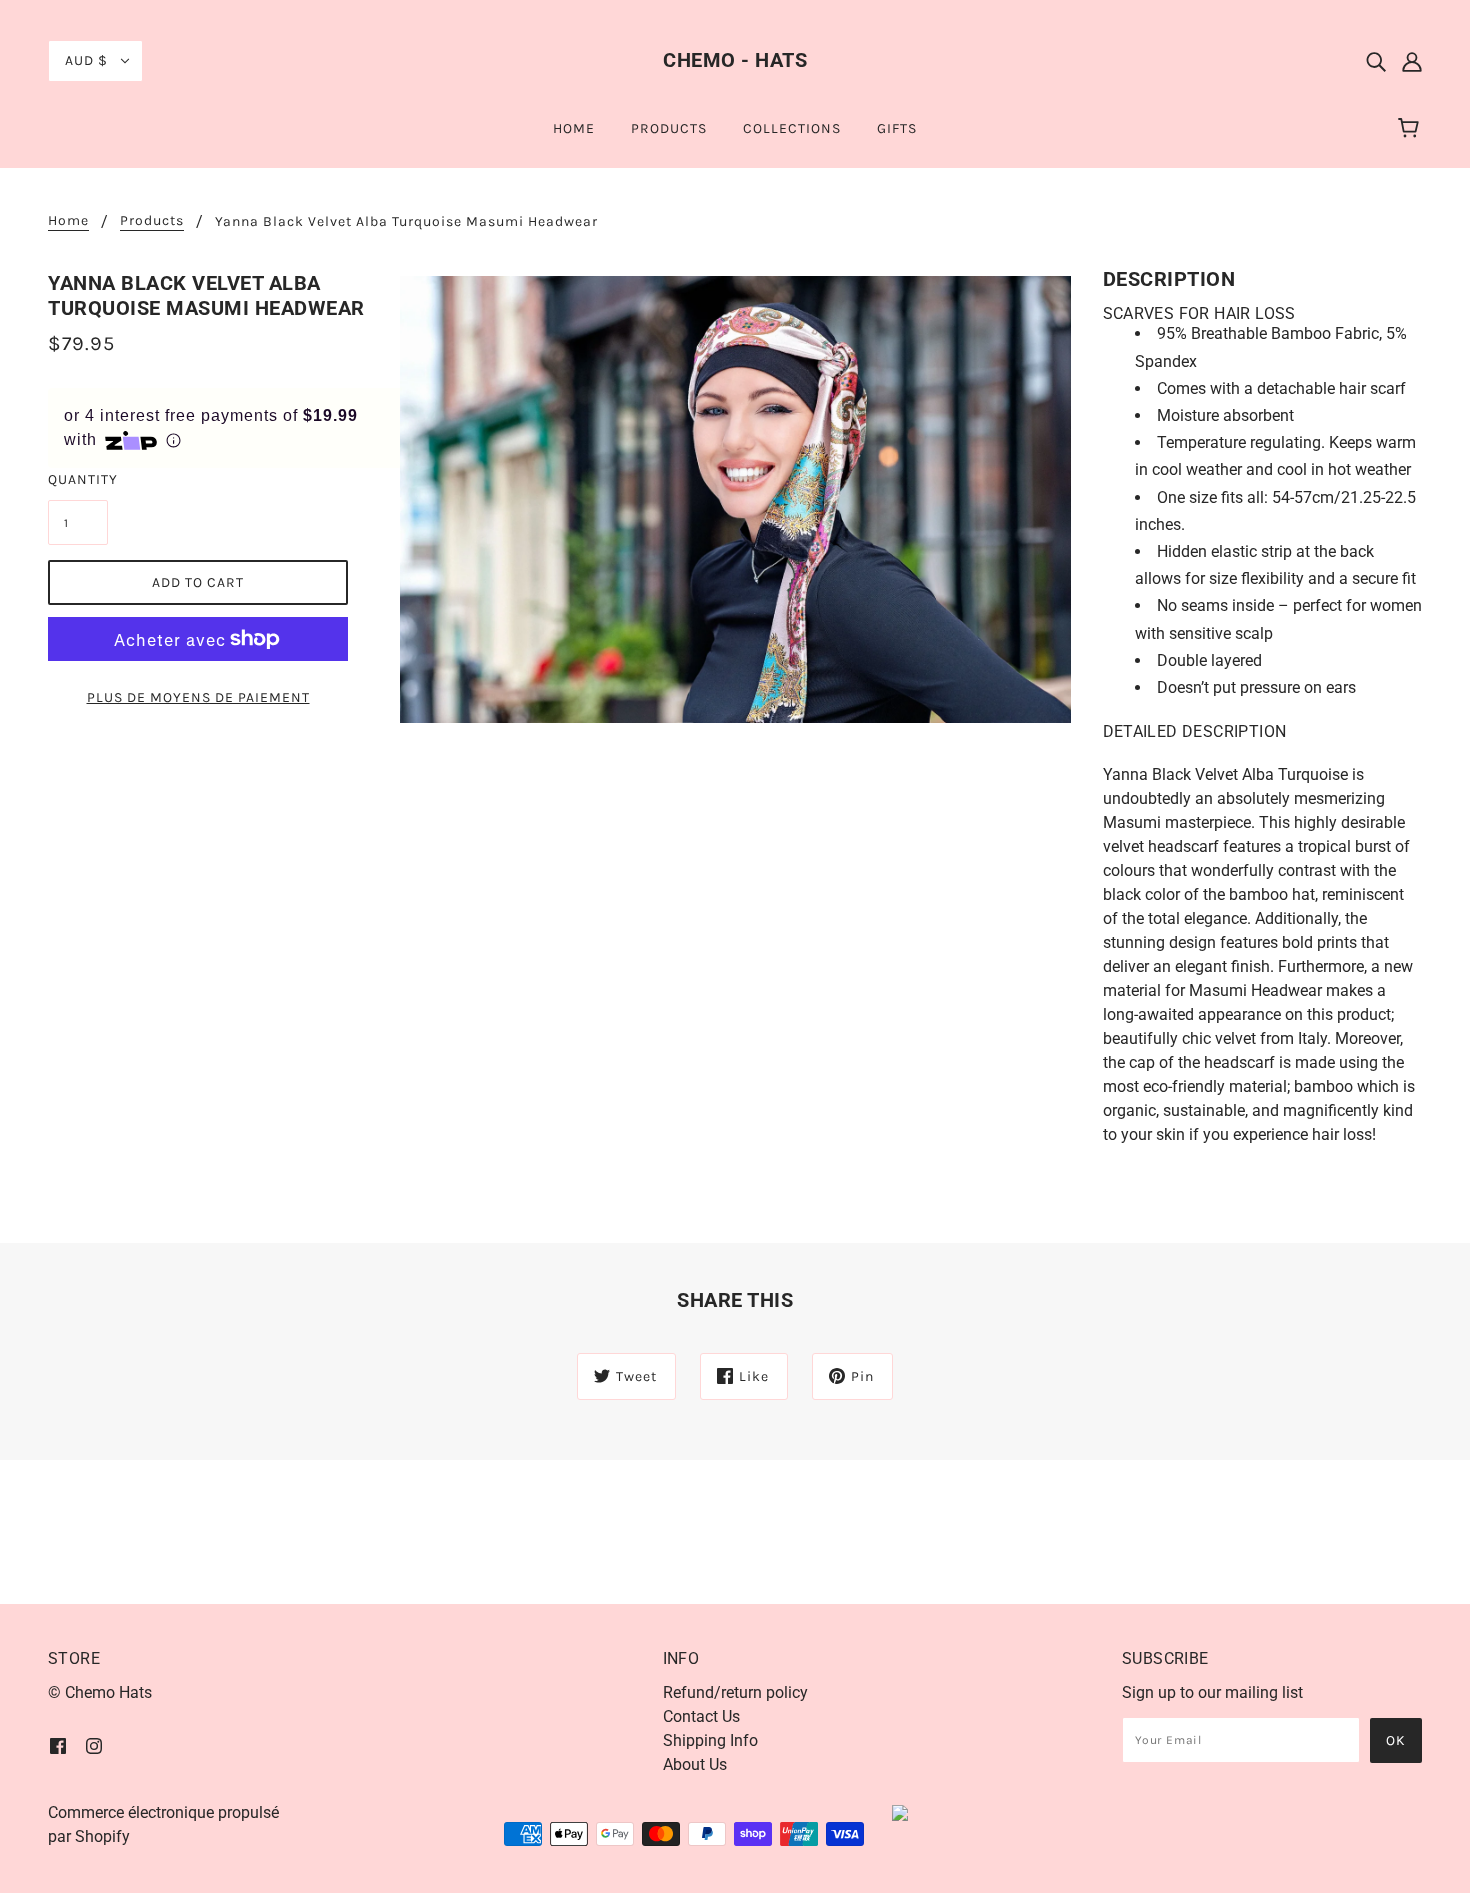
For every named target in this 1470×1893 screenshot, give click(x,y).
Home (68, 221)
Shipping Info (710, 1740)
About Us (695, 1764)
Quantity (78, 479)
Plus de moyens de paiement (198, 697)
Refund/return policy (735, 1692)
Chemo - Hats (735, 60)
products (152, 221)
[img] (1376, 61)
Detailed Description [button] (1195, 731)
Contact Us (701, 1716)
